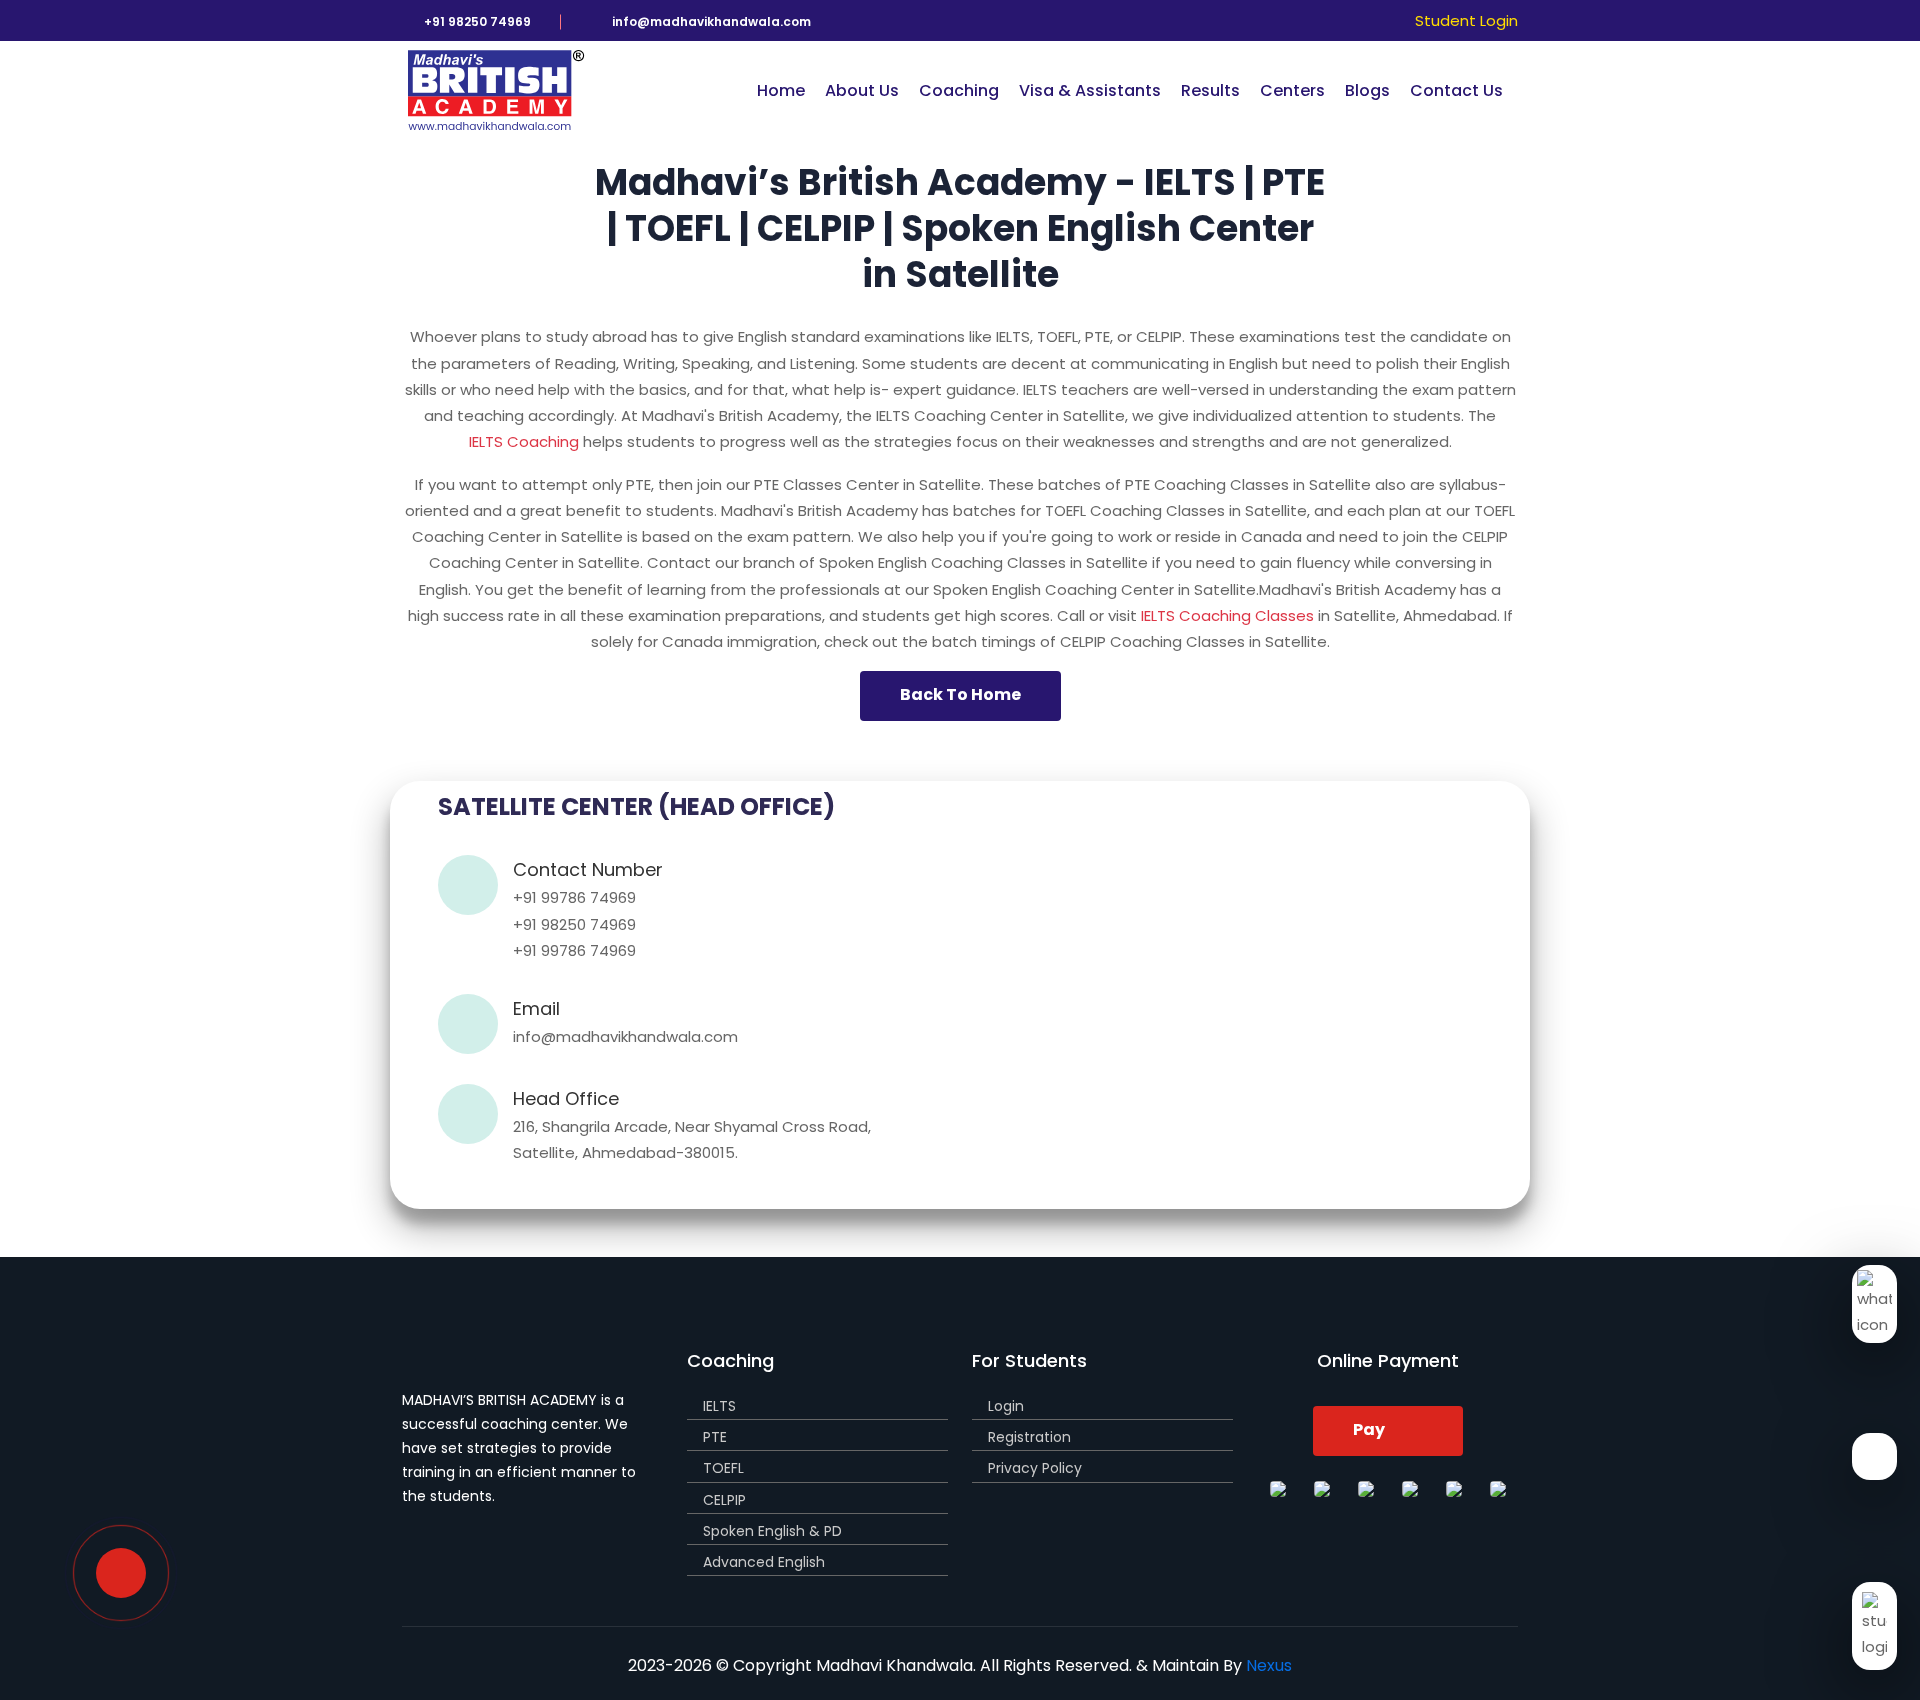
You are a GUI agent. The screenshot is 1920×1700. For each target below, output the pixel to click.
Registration (1029, 1437)
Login (1006, 1406)
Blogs (1367, 90)
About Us (862, 90)
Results (1210, 90)
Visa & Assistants (1090, 90)
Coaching (959, 90)
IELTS (719, 1406)
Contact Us (1456, 90)
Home (781, 90)
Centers (1292, 90)
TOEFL (723, 1468)
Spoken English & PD (772, 1531)
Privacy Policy (1035, 1468)
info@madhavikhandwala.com (625, 1036)
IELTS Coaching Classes (1227, 615)
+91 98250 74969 (574, 924)
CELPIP (724, 1500)
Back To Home (960, 694)
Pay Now (1371, 1437)
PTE (715, 1437)
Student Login (1466, 20)
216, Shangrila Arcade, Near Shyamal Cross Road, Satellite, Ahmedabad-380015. (692, 1139)
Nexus (1269, 1665)
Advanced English (764, 1562)
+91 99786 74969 (574, 897)
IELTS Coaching (524, 441)
